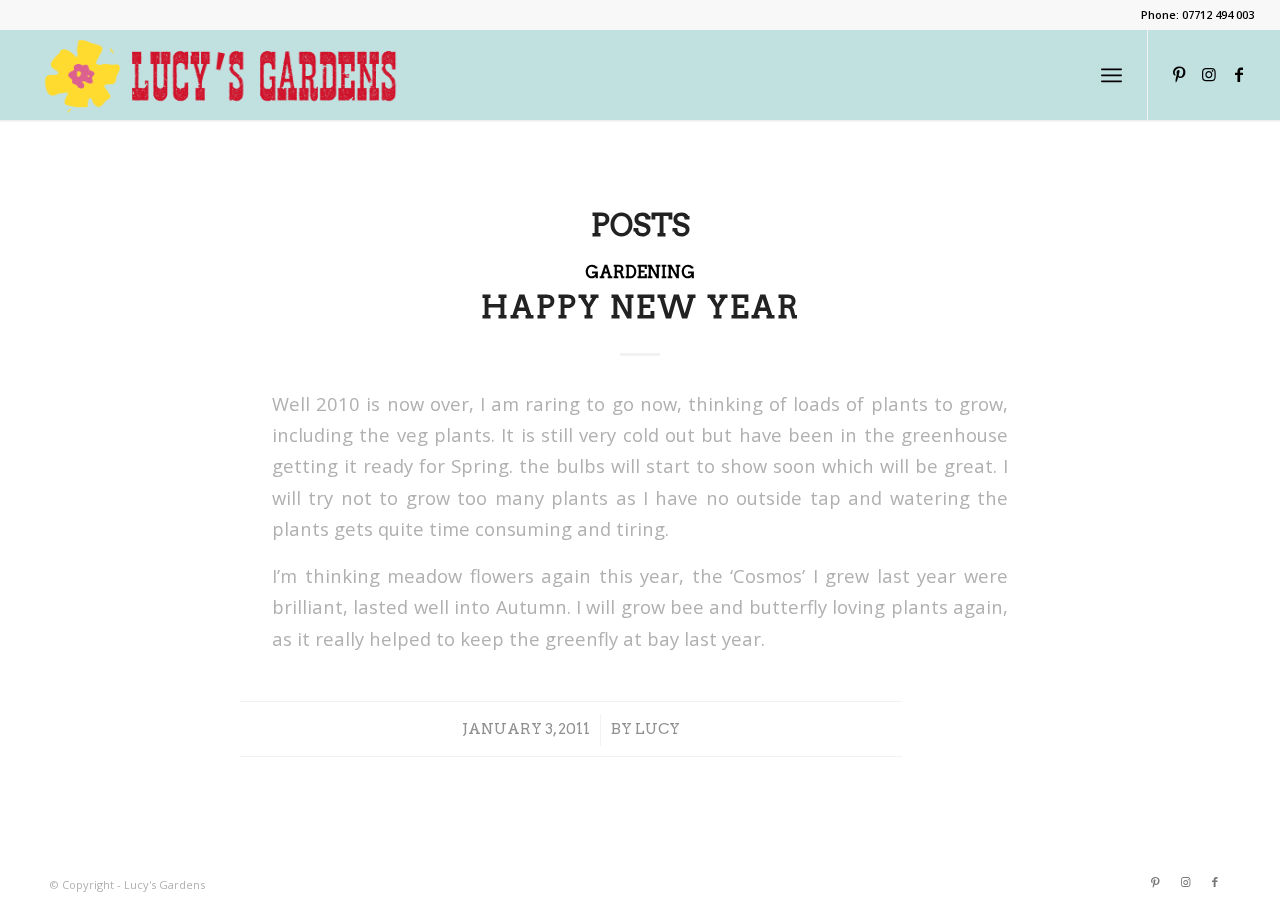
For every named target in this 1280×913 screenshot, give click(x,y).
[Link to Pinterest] (1179, 74)
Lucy (657, 729)
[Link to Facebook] (1239, 74)
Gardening (640, 272)
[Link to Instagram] (1209, 74)
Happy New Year (640, 307)
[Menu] (1111, 75)
